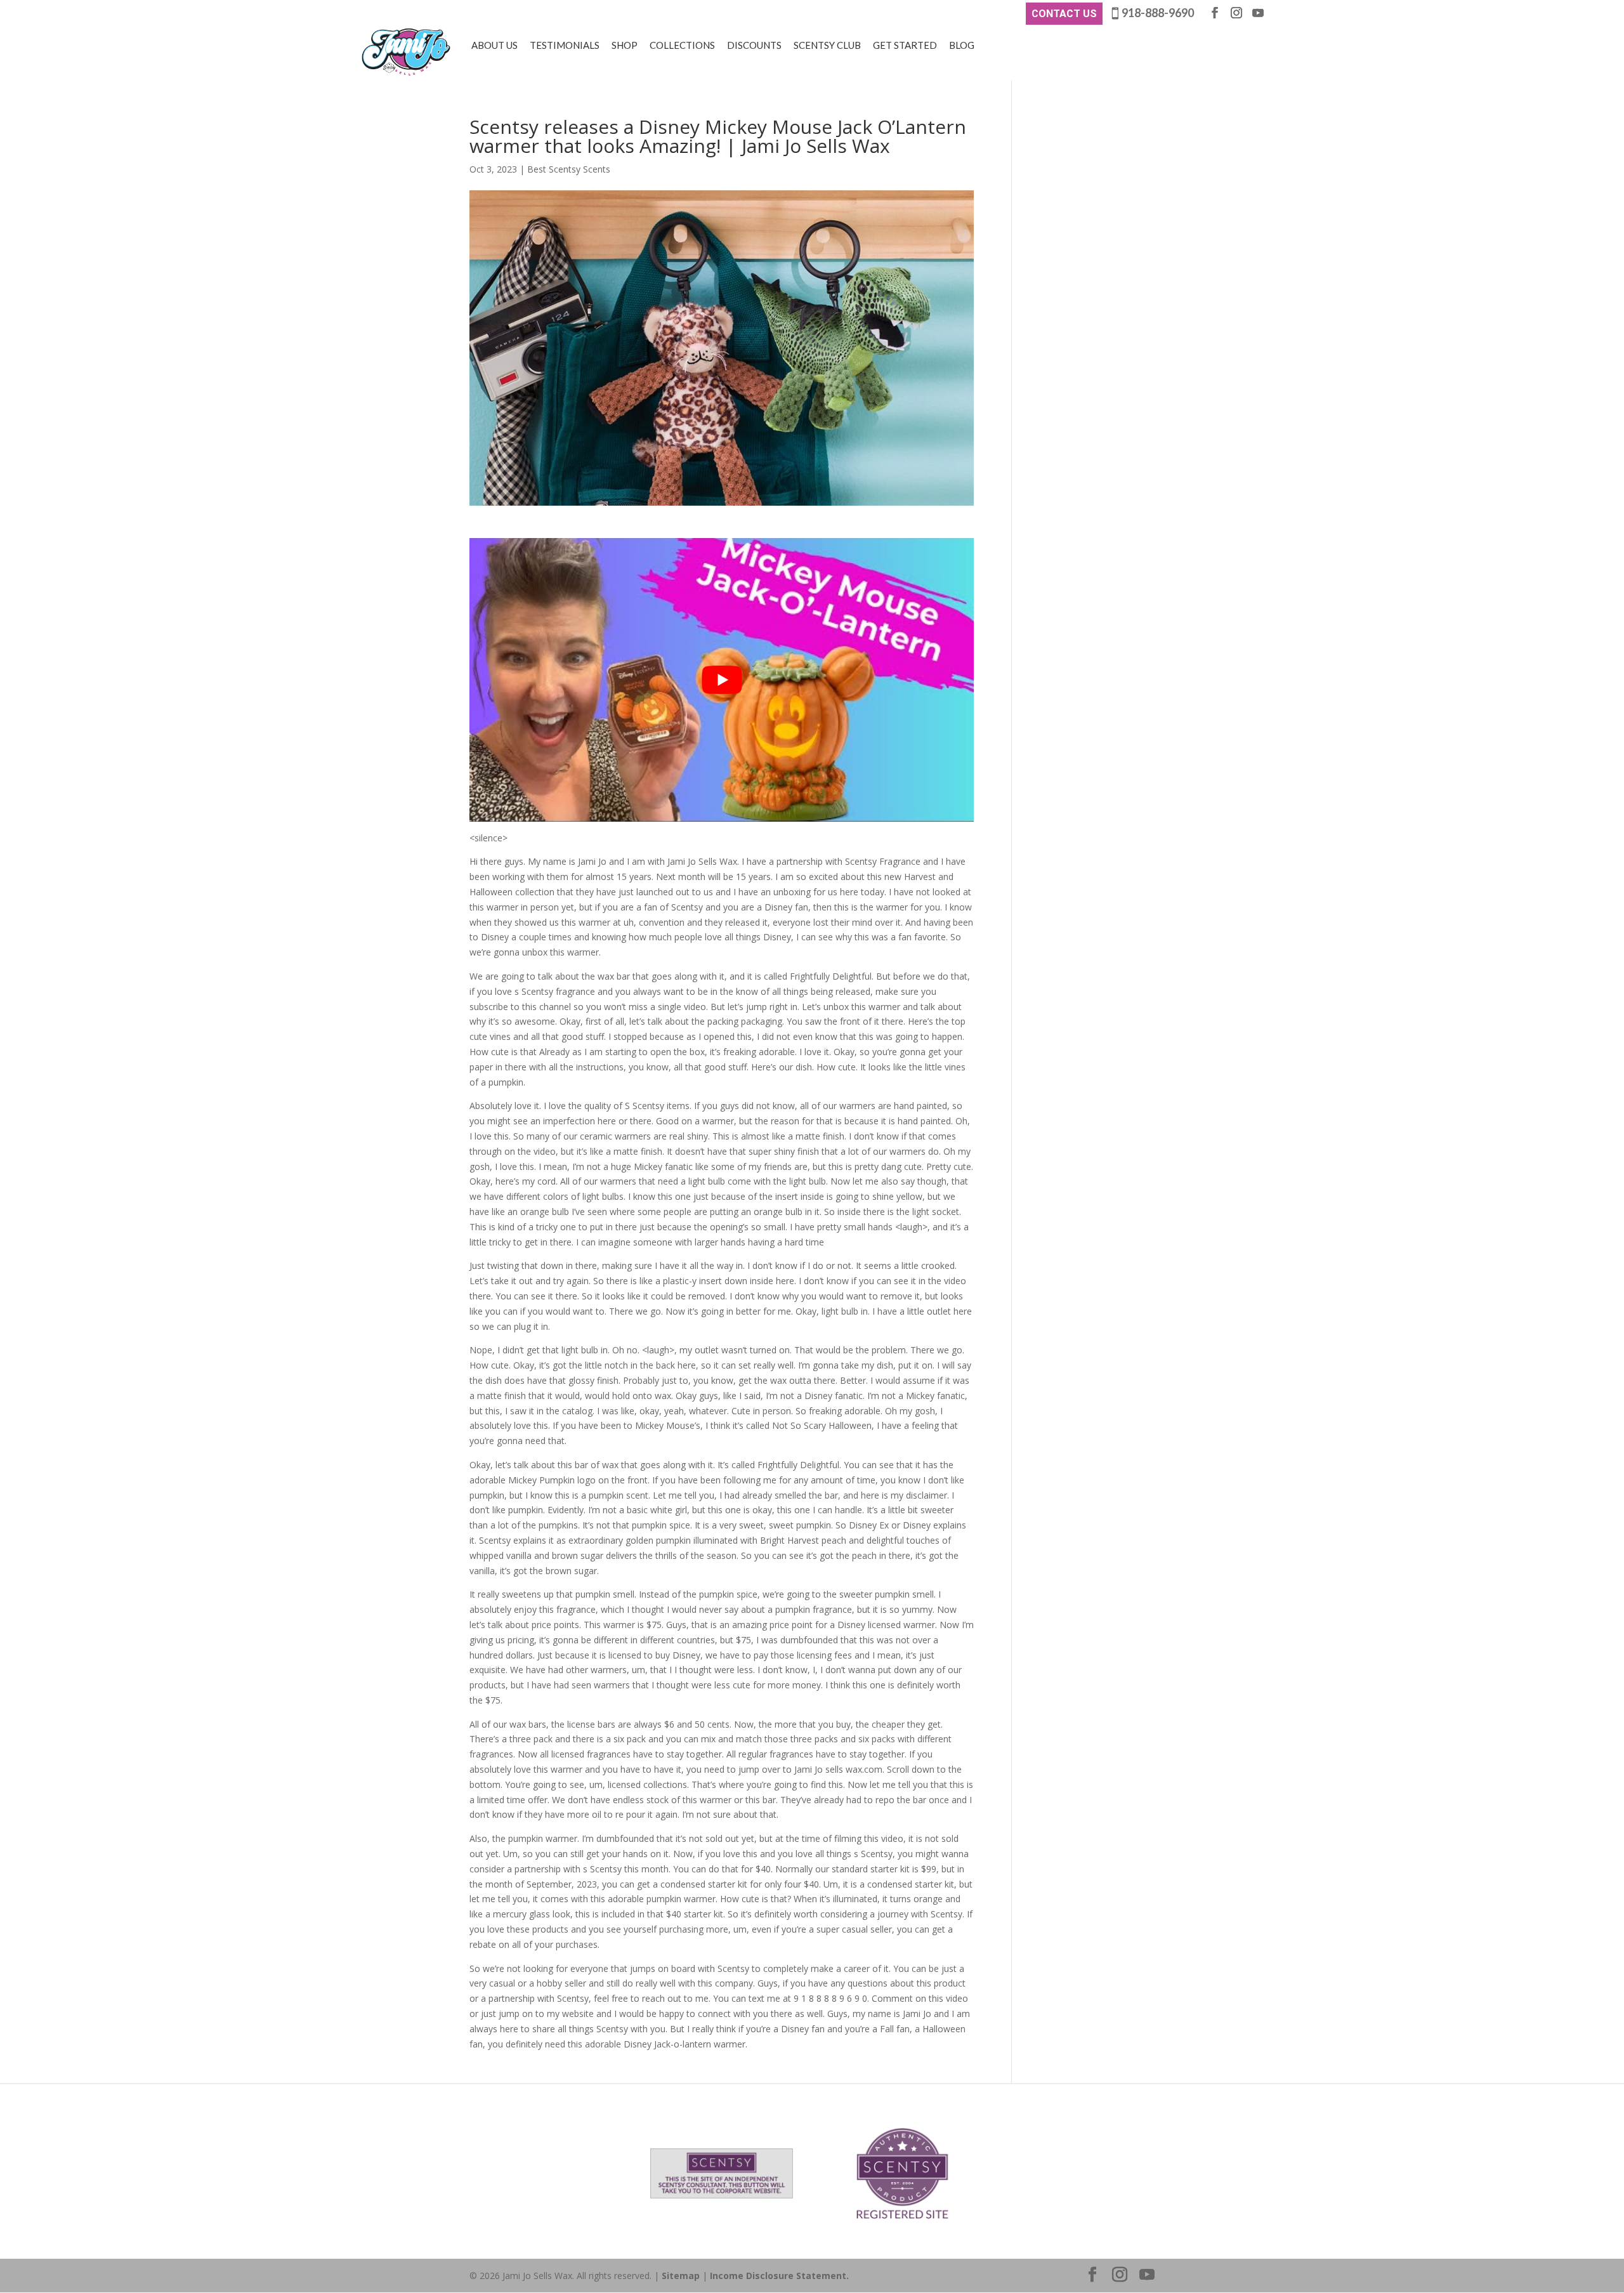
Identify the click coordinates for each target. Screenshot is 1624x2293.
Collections (682, 45)
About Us (494, 45)
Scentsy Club (827, 45)
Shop (625, 45)
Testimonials (565, 45)
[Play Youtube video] (722, 680)
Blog (962, 45)
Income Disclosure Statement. (779, 2276)
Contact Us (1064, 14)
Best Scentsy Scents (569, 169)
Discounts (754, 45)
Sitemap (681, 2276)
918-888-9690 (1158, 13)
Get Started (905, 45)
